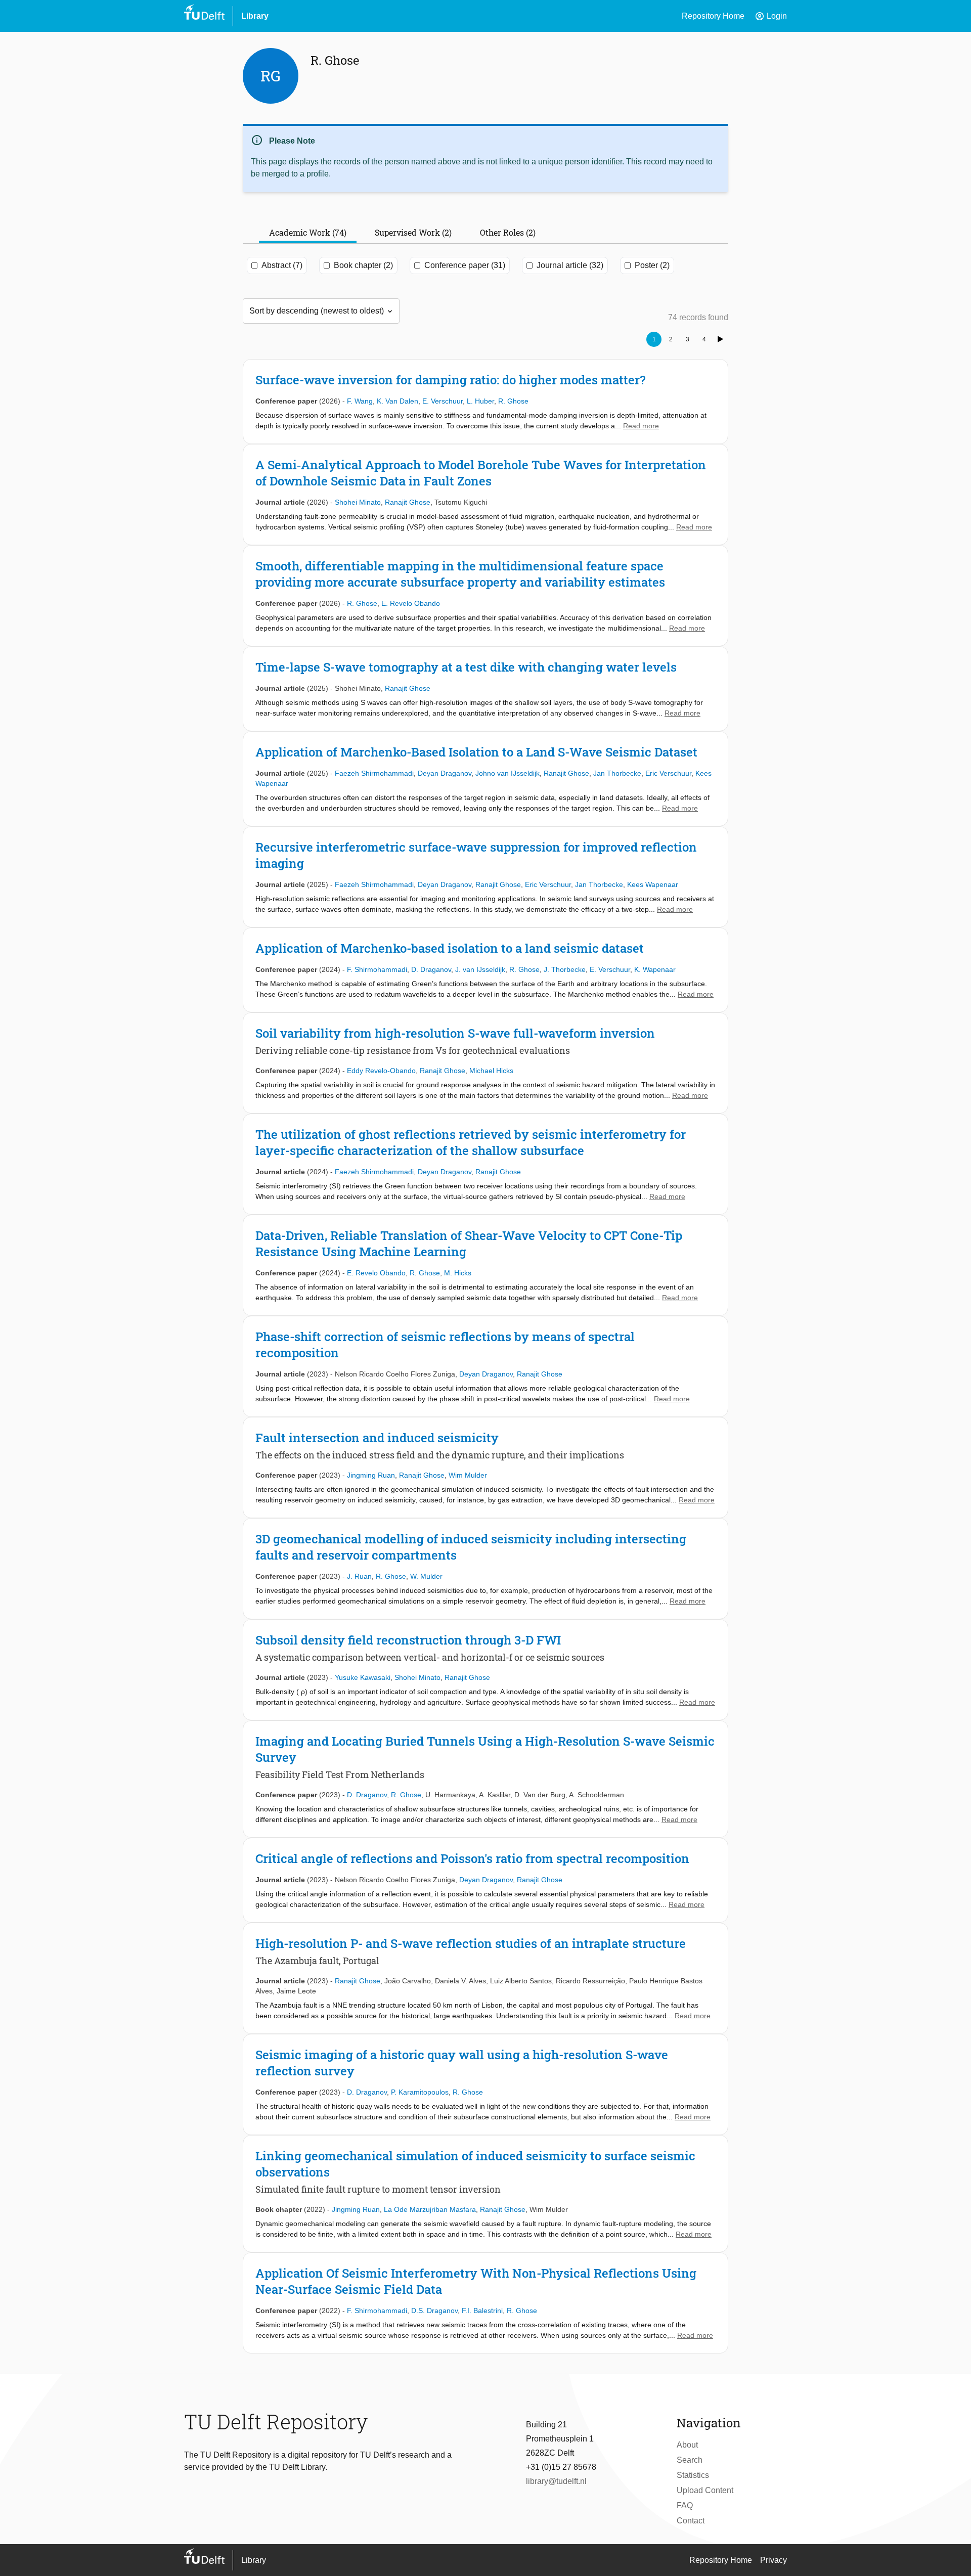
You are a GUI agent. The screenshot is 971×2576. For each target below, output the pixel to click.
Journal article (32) (570, 265)
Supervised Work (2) (413, 232)
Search (690, 2460)
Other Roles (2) (508, 232)
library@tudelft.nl (556, 2481)
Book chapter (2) (363, 265)
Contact (691, 2521)
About (687, 2445)
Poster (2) (652, 265)
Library (255, 16)
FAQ (685, 2505)
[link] (485, 402)
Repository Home (713, 16)
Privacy (774, 2560)
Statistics (693, 2475)
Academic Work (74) (308, 232)
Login (771, 16)
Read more (641, 426)
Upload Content (705, 2490)
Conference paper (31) (465, 265)
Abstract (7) (282, 265)
